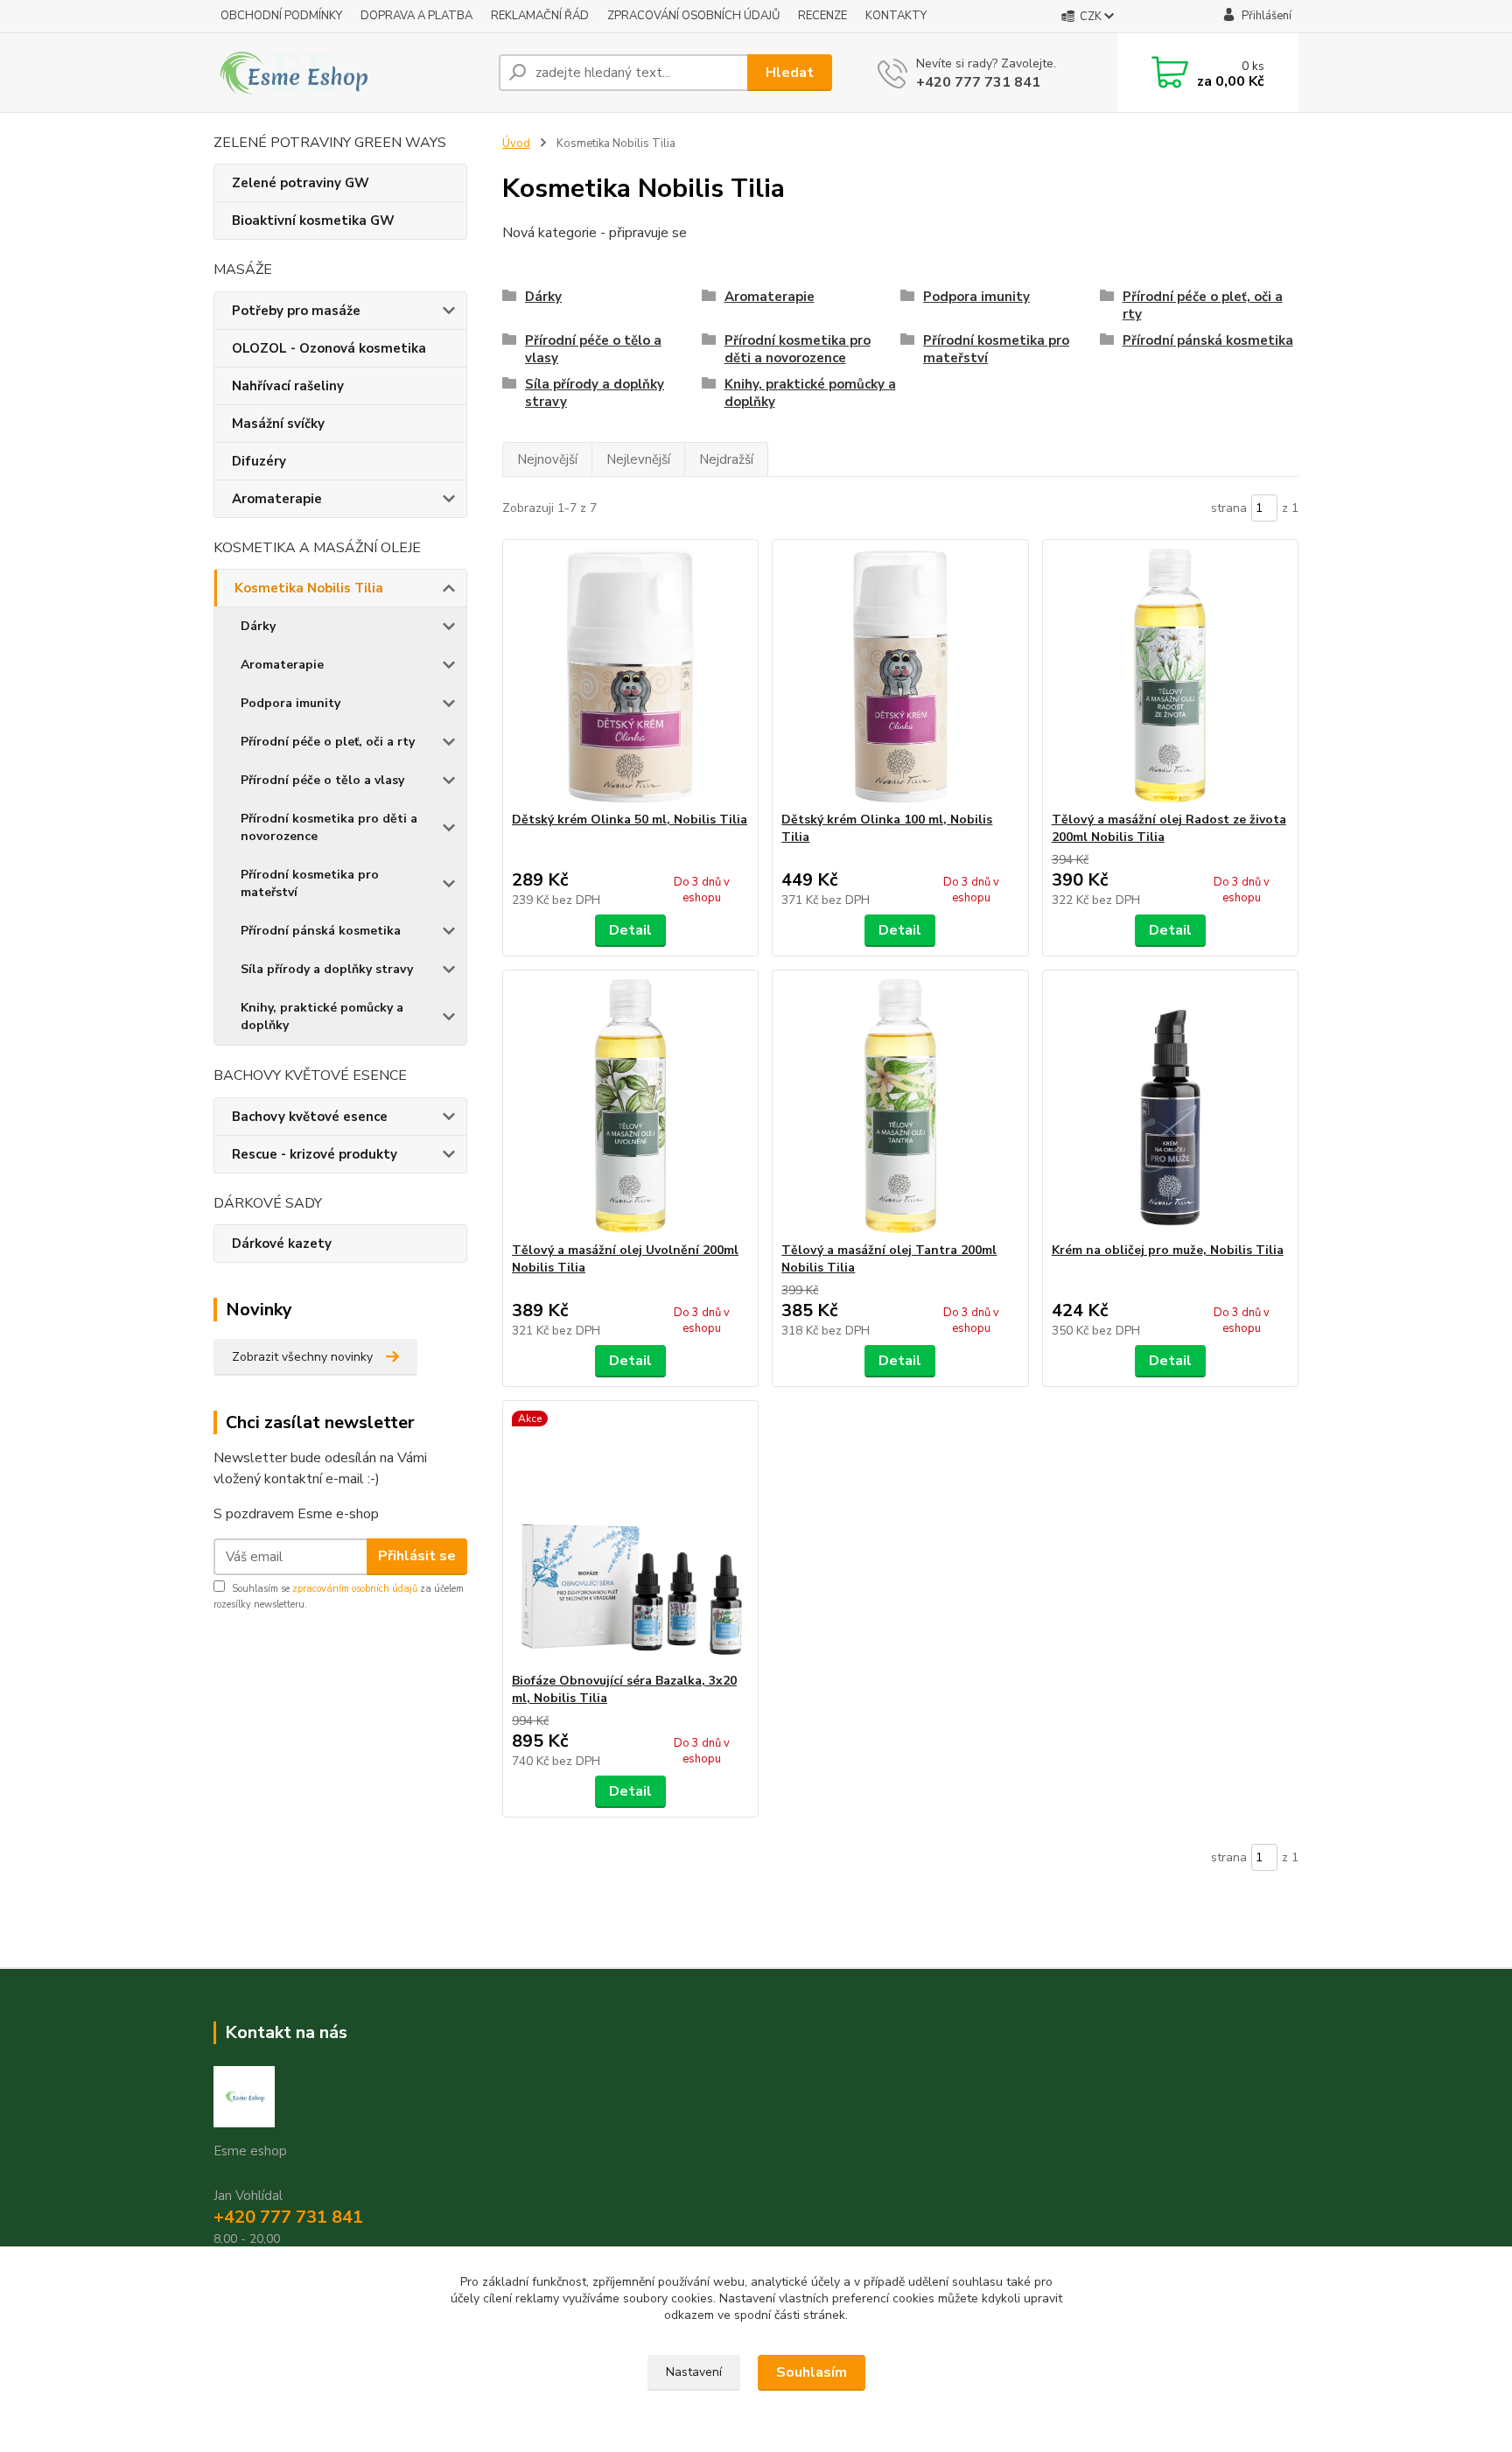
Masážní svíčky (278, 424)
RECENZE (822, 16)
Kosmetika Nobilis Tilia (309, 588)
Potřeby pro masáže (296, 311)
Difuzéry (259, 461)
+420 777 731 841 (978, 82)
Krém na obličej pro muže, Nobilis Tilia (1168, 1250)
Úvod (516, 144)
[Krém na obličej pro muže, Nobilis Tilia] (1170, 1106)
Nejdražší (726, 459)
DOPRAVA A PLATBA (416, 16)
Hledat (790, 73)
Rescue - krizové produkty (315, 1154)
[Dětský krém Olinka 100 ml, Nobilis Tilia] (900, 676)
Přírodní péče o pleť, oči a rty (328, 742)
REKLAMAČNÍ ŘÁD (540, 16)
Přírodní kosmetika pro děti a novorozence (329, 827)
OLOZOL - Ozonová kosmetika (329, 348)
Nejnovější (547, 459)
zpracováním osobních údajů (355, 1589)
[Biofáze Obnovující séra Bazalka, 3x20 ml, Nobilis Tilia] (630, 1537)
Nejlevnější (638, 459)
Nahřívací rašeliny (288, 386)
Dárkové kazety (282, 1244)
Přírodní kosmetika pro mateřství (310, 883)
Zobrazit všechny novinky (302, 1357)
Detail (630, 930)
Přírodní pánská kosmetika (321, 931)
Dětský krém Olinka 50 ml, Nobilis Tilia (630, 820)
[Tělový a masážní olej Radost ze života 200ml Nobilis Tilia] (1170, 676)
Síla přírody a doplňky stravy (327, 969)
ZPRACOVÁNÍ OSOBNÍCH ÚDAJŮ (693, 16)
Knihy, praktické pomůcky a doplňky (322, 1016)
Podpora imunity (290, 703)
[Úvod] (349, 73)
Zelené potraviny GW (301, 183)
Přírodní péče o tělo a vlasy (322, 780)
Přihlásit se (417, 1556)
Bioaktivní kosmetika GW (313, 221)
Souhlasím (812, 2372)
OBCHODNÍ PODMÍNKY (281, 16)
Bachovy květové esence (310, 1117)
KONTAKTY (896, 16)
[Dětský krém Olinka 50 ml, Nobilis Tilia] (630, 676)
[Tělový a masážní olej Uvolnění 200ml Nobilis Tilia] (630, 1106)
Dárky (258, 626)
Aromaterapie (277, 499)
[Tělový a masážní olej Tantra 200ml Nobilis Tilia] (900, 1106)
